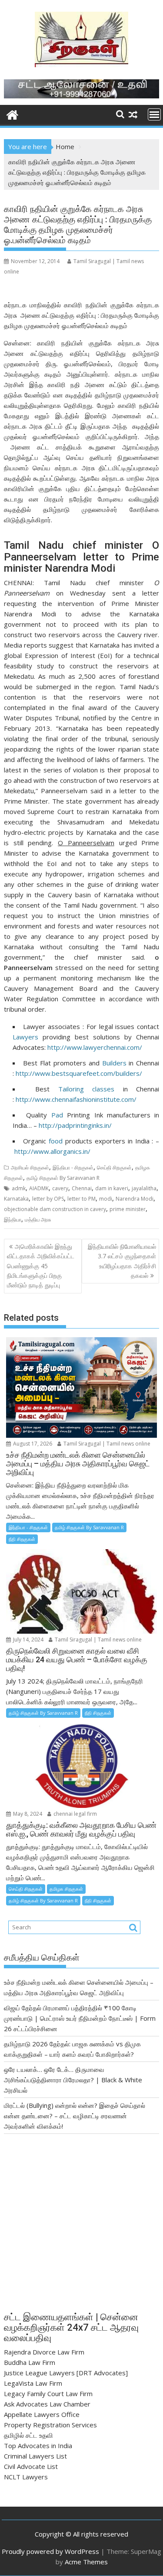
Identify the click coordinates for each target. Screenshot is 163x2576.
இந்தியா (13, 1220)
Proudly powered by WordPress (50, 2551)
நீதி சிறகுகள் (22, 1539)
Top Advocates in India (38, 2446)
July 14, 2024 (28, 1640)
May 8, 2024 (27, 1814)
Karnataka (16, 1199)
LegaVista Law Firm (33, 2383)
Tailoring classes (86, 1089)
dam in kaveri (112, 1188)
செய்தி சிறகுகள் (114, 1168)
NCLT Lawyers (26, 2477)
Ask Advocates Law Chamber (47, 2404)
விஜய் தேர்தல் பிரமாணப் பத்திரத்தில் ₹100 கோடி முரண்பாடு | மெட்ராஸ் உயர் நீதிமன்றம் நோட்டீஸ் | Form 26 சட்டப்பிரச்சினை (80, 2018)
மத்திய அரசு (38, 1220)
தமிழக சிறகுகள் (66, 1889)
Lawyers (25, 1037)
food (56, 1141)
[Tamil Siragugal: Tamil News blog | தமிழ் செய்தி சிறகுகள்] (12, 114)
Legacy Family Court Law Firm (48, 2394)
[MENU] (154, 114)
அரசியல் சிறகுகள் (30, 1168)
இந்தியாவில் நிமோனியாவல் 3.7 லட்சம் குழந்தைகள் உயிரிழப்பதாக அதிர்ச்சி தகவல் (122, 1261)
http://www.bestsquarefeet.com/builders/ (79, 1073)
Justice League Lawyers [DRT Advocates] (66, 2373)
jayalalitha (144, 1188)
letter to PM (81, 1199)
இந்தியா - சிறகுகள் (73, 1168)
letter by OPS (48, 1199)
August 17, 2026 (32, 1444)
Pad (57, 1115)
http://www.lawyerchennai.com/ (96, 1047)
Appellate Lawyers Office (42, 2414)
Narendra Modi (135, 1199)
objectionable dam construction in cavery (55, 1209)
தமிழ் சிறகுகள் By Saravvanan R (63, 1178)
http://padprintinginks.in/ (75, 1125)
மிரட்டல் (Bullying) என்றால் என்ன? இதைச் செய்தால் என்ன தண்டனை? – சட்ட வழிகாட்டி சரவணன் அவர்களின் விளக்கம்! (75, 2116)
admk (19, 1188)
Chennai (82, 1188)
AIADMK (39, 1188)
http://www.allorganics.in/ (52, 1151)
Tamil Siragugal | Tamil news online (106, 1444)
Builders (114, 1063)
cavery (60, 1188)
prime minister (128, 1209)
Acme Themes (86, 2562)
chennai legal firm (75, 1814)
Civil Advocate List (31, 2466)
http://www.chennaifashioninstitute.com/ (76, 1099)
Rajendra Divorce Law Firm (44, 2352)
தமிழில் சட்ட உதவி (28, 2435)
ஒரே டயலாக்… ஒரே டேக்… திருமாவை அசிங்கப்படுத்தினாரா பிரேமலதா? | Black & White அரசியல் (73, 2080)
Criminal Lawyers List (35, 2456)
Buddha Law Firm (30, 2362)
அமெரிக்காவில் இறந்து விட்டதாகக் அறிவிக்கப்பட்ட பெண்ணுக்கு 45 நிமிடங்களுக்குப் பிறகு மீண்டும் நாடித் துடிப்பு (41, 1266)
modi (106, 1199)
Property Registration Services (50, 2425)
